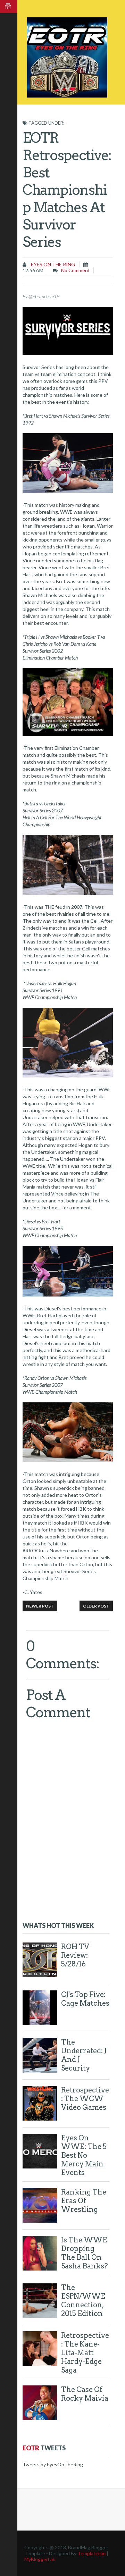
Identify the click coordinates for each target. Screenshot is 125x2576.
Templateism (91, 2553)
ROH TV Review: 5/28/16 (75, 1955)
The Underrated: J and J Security (84, 2055)
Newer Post (40, 1606)
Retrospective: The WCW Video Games (85, 2099)
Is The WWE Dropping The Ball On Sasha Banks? (85, 2253)
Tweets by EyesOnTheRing (53, 2464)
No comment (76, 270)
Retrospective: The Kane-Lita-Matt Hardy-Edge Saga (85, 2353)
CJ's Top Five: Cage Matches (85, 1999)
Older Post (96, 1606)
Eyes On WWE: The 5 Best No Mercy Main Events (84, 2155)
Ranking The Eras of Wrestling (84, 2201)
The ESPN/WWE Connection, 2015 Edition (83, 2301)
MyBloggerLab (40, 2559)
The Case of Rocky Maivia (85, 2394)
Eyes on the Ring (52, 264)
